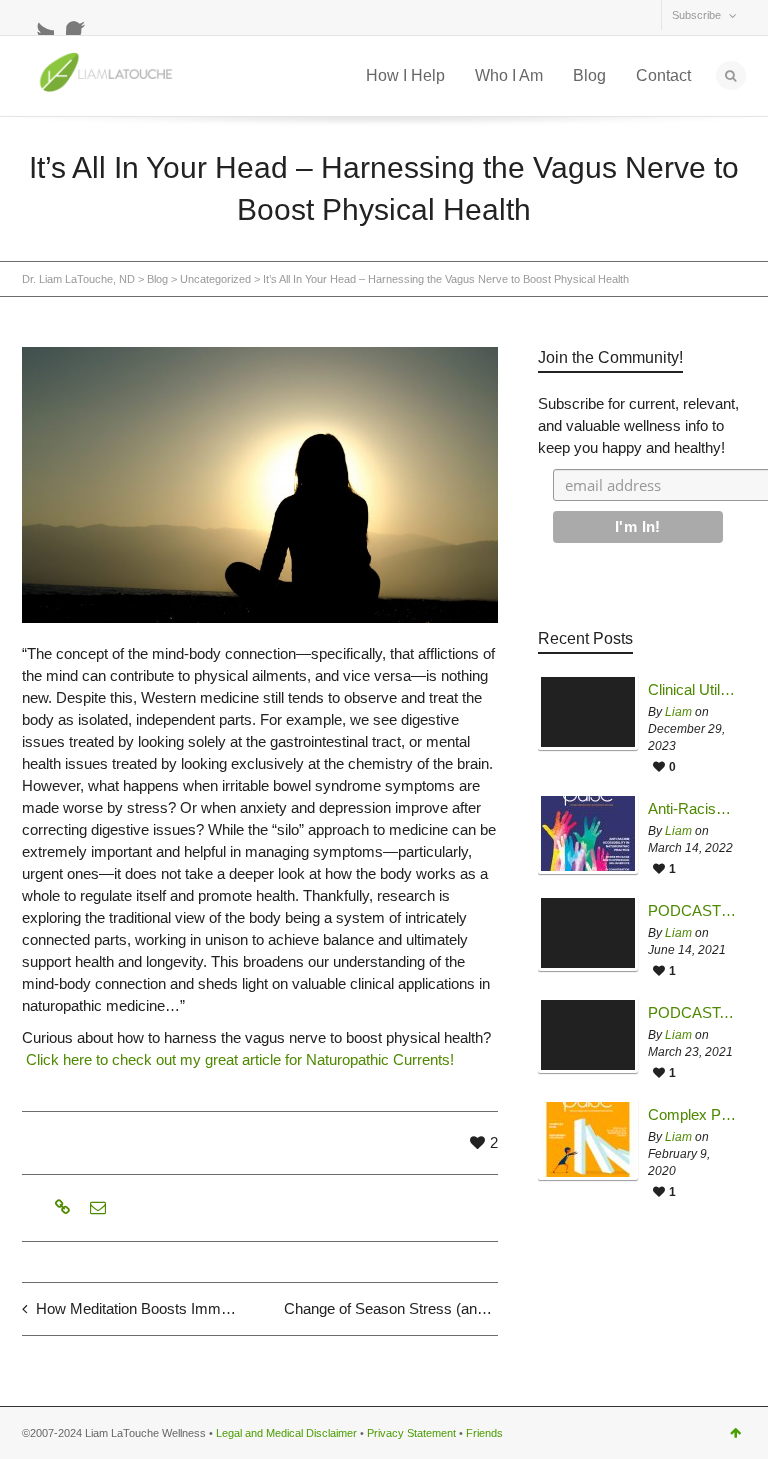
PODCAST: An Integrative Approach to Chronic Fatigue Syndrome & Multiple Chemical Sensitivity (692, 1013)
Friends (484, 1433)
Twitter (38, 19)
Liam (678, 712)
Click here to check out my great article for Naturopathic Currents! (240, 1059)
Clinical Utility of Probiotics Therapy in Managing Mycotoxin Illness (692, 690)
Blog (589, 75)
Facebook (82, 19)
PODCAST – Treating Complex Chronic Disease (692, 911)
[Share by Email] (95, 1208)
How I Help (405, 75)
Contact (663, 75)
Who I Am (509, 75)
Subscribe (696, 15)
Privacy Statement (411, 1433)
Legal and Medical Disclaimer (286, 1433)
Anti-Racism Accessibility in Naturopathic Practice (692, 809)
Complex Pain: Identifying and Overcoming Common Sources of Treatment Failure (692, 1115)
